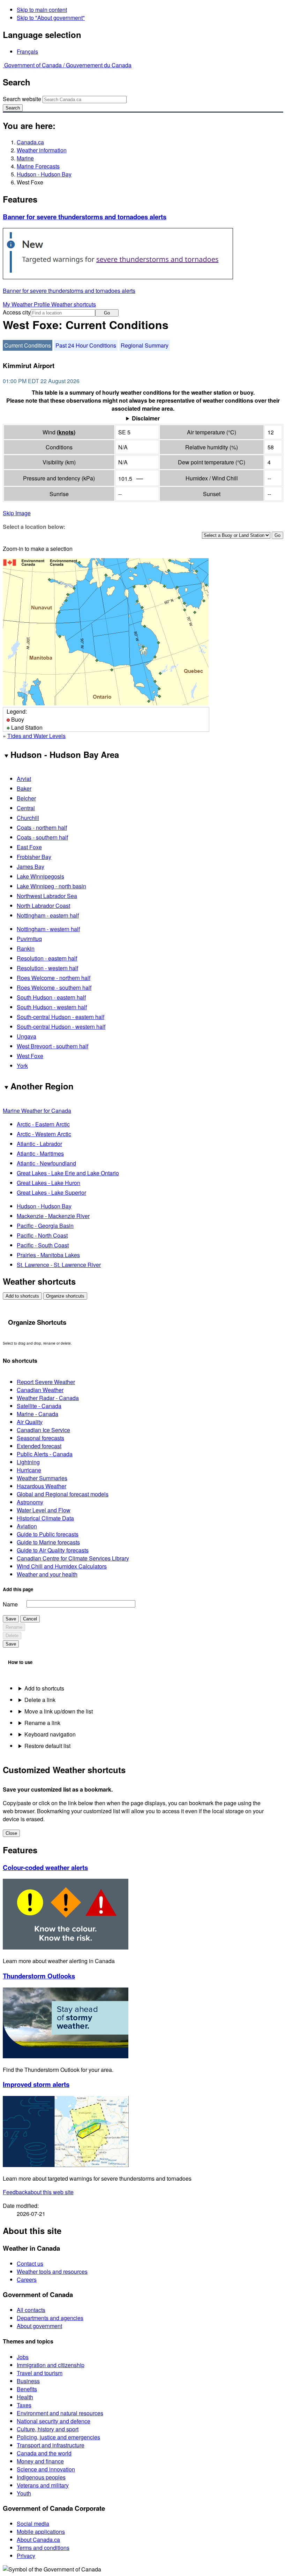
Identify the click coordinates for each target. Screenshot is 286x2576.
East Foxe (29, 847)
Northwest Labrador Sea (47, 896)
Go (107, 313)
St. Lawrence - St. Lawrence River (59, 1265)
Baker (24, 788)
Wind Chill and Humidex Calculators (62, 1566)
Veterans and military (43, 2485)
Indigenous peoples (41, 2477)
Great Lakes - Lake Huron (48, 1183)
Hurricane (29, 1470)
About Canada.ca (38, 2540)
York (22, 1066)
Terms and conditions (43, 2548)
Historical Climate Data (45, 1518)
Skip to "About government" (51, 18)
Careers (27, 2279)
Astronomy (30, 1502)
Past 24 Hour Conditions (86, 345)
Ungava (27, 1036)
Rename (14, 1627)
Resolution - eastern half (47, 958)
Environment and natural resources (60, 2413)
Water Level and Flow (44, 1510)
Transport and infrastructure (51, 2445)
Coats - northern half (42, 827)
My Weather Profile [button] (27, 304)
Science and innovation (46, 2469)
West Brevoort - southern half (52, 1046)
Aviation (27, 1526)
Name (10, 1604)
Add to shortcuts (22, 1296)
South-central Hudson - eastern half (61, 1017)
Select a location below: (34, 527)
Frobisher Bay (34, 857)
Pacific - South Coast (43, 1245)
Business (28, 2381)
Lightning (28, 1462)
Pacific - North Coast (42, 1235)
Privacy (26, 2556)
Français (27, 51)
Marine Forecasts (38, 166)
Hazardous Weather (42, 1486)
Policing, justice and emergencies (58, 2437)
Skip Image (17, 513)
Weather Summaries (42, 1478)
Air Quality (30, 1422)
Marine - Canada (37, 1414)
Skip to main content (42, 10)
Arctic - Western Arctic (44, 1134)
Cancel (30, 1619)
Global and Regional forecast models (63, 1494)
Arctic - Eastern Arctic (43, 1124)
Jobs (23, 2357)
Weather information (42, 150)
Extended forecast (39, 1446)
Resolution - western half (47, 968)
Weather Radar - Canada (48, 1398)
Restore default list (47, 1746)
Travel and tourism (40, 2373)
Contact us (30, 2263)
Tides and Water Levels (36, 736)
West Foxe (30, 1056)
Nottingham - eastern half (48, 915)
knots (66, 432)
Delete (12, 1636)
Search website (22, 99)
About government (39, 2326)
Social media (33, 2524)
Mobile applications (41, 2532)
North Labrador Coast (43, 906)
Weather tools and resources (52, 2271)
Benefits (27, 2389)
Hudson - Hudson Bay (44, 174)
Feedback (38, 2192)
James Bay (31, 867)
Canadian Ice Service (43, 1430)
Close (11, 1833)
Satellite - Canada (39, 1406)
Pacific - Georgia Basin (45, 1226)
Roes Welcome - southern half (54, 987)
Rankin (26, 948)
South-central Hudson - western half (61, 1027)
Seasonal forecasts (40, 1438)
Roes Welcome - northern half (54, 978)
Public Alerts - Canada (45, 1454)
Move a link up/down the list (59, 1711)
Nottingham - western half (48, 929)
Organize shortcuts (65, 1296)
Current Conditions (28, 345)
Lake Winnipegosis (40, 876)
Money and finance (40, 2461)
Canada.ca (30, 142)
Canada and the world (44, 2453)
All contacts (31, 2310)
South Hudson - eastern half (51, 997)
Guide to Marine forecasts (48, 1542)
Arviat (24, 779)
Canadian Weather (40, 1390)
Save (11, 1619)
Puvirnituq (29, 939)
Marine (25, 158)
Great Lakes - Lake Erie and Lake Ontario (68, 1173)
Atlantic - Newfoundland (46, 1163)
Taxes (24, 2405)
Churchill (28, 818)
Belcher (26, 798)
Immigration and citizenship (51, 2365)
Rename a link (42, 1723)
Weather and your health (47, 1574)
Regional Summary (145, 345)
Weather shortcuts (74, 304)
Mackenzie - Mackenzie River (53, 1216)
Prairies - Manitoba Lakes (48, 1255)
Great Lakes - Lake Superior (51, 1192)
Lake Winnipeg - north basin (51, 886)
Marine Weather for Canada (37, 1111)
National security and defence (54, 2421)
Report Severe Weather (46, 1382)
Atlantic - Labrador (39, 1144)
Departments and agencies (50, 2318)
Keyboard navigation (50, 1734)
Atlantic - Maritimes (40, 1153)
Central (26, 808)
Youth (24, 2493)
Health (25, 2397)
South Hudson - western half (52, 1007)
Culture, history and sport (48, 2429)
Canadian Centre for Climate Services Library (73, 1558)
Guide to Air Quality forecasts (53, 1550)
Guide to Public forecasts (48, 1534)
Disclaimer (146, 418)
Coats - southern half (42, 837)
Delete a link (40, 1700)
